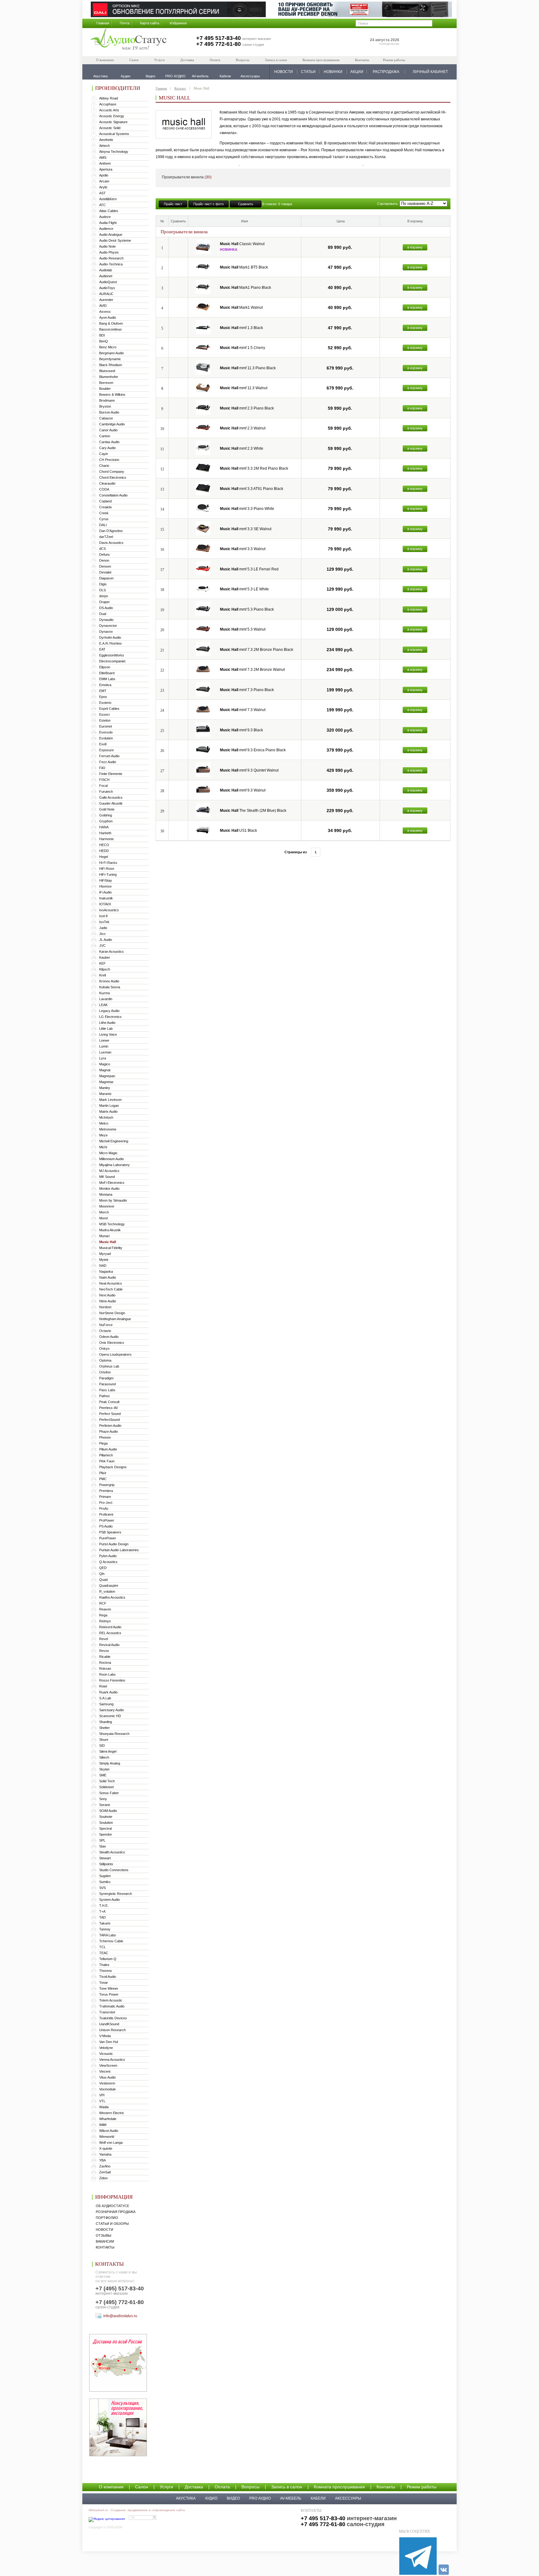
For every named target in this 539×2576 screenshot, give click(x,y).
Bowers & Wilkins (112, 395)
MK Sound (107, 1177)
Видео (233, 2498)
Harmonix (107, 839)
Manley (105, 1088)
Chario (104, 466)
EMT (103, 691)
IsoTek (104, 922)
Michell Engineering (114, 1141)
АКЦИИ (357, 72)
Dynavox (106, 632)
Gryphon (106, 821)
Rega (103, 1615)
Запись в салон (276, 60)
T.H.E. (104, 1905)
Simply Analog (110, 1763)
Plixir (103, 1473)
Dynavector (108, 626)
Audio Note (107, 246)
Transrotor (107, 2012)
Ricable (105, 1657)
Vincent (105, 2071)
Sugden (105, 1876)
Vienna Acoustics (112, 2060)
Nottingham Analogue (115, 1319)
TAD (102, 1917)
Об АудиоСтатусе (112, 2206)
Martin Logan (109, 1106)
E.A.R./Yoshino (110, 643)
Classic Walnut (242, 244)
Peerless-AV (109, 1408)
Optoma (105, 1360)
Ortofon (105, 1372)
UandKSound (109, 2024)
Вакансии (105, 2241)
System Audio (109, 1900)
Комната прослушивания (321, 60)
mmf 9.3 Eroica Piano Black (253, 750)
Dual (103, 614)
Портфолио (107, 2218)
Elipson (105, 667)
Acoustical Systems (114, 134)
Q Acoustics (108, 1562)
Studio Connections (114, 1870)
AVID (103, 306)
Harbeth (105, 833)
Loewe (104, 1040)
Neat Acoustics (111, 1283)
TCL (102, 1947)
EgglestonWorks (112, 655)
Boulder (105, 389)
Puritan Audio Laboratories (119, 1550)
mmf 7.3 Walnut (243, 710)
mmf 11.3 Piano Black (248, 368)
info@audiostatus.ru (120, 2316)
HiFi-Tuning (108, 874)
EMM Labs (107, 679)
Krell (102, 975)
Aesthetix (106, 140)
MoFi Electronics (112, 1183)
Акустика (186, 2498)
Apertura (106, 169)
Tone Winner (109, 1988)
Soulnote (106, 1817)
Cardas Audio (109, 442)
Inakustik (106, 898)
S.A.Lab (105, 1698)
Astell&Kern (108, 199)
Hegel (104, 857)
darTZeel (106, 537)
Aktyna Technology (114, 152)
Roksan (105, 1668)
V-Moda (105, 2036)
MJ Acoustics (109, 1171)
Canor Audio (108, 430)
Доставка (187, 60)
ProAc (104, 1508)
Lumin (104, 1046)
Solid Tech (107, 1781)
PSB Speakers (110, 1532)
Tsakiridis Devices (113, 2018)
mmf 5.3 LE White (244, 589)
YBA (102, 2160)
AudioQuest (108, 282)
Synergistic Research (116, 1894)
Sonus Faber (109, 1793)
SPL (102, 1840)
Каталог (180, 88)
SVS (102, 1888)
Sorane (105, 1805)
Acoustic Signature (113, 122)
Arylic (103, 187)
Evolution (106, 738)
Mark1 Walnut (241, 307)
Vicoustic (106, 2054)
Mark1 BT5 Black (244, 267)
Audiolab (106, 270)
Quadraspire (109, 1586)
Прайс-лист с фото (209, 204)
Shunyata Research (114, 1734)
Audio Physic (109, 252)
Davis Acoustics (111, 543)
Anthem (105, 163)
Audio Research (111, 258)
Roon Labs (107, 1674)
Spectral (105, 1828)
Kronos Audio (109, 981)
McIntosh (106, 1117)
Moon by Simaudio (113, 1200)
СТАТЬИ (308, 72)
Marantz (105, 1094)
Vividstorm (107, 2083)
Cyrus (104, 519)
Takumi (105, 1923)
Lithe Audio (107, 1023)
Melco (104, 1123)
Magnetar (106, 1082)
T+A (102, 1911)
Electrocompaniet (112, 661)
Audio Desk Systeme (115, 240)
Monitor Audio (109, 1189)
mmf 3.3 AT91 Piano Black (252, 489)
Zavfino (105, 2166)
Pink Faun (107, 1461)
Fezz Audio (108, 762)
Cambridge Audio (112, 424)
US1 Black (238, 830)
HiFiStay (106, 880)
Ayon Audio (108, 317)
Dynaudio (106, 620)
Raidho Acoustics (112, 1597)
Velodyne (106, 2048)
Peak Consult (109, 1402)
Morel (103, 1218)
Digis (103, 584)
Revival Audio (109, 1645)
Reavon (105, 1609)
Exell (103, 744)
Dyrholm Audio (110, 637)
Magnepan (107, 1076)
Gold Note (107, 809)
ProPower (107, 1520)
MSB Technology (112, 1224)
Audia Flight (108, 223)
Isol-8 (103, 916)
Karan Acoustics (112, 951)
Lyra (103, 1058)
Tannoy (105, 1929)
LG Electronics (110, 1017)
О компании (105, 60)
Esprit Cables (109, 709)
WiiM (103, 2125)
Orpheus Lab (109, 1366)
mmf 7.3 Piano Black (247, 690)
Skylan (104, 1769)
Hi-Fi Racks (108, 863)
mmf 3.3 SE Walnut (246, 529)
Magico (105, 1064)
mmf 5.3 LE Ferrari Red (249, 569)
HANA (104, 827)
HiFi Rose (107, 869)
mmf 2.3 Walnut (243, 428)
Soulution (106, 1823)
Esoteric (105, 703)
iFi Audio (105, 892)
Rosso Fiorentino (112, 1680)
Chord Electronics (113, 477)
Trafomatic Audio (112, 2006)
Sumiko (105, 1882)
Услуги (159, 60)
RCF (103, 1603)
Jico (102, 934)
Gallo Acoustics (111, 797)
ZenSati (105, 2172)
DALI (103, 525)
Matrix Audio (108, 1111)
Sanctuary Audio (112, 1710)
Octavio (105, 1331)
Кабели (318, 2498)
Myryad (105, 1254)
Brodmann (107, 400)
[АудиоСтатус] (129, 40)
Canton (105, 436)
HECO (104, 845)
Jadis (103, 928)
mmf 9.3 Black (241, 730)
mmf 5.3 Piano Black (247, 609)
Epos (103, 697)
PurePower (108, 1538)
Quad (103, 1580)
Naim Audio (108, 1277)
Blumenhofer (109, 377)
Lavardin (106, 999)
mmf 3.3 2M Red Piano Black (254, 468)
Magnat (105, 1070)
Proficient (106, 1514)
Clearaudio (107, 483)
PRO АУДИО (260, 2498)
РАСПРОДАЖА (386, 72)
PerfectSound (109, 1420)
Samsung (106, 1704)
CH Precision (109, 460)
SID (102, 1746)
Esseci (104, 714)
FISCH (104, 780)
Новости (104, 2230)
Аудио (211, 2498)
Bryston (105, 406)
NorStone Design (112, 1313)
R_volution (107, 1591)
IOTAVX (105, 904)
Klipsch (105, 969)
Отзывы (104, 2235)
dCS (102, 549)
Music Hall (108, 1242)
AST (102, 193)
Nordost (105, 1307)
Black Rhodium (111, 365)
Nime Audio (108, 1301)
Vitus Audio (107, 2077)
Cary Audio (107, 448)
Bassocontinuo (110, 329)
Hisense (105, 886)
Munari (104, 1236)
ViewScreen (108, 2065)
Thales (104, 1965)
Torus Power (109, 1994)
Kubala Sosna (110, 987)
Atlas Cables (109, 211)
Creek (104, 513)
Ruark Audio (108, 1692)
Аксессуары (348, 2498)
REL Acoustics (110, 1633)
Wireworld (107, 2137)
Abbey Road (109, 98)
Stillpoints (106, 1864)
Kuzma (104, 993)
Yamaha (105, 2154)
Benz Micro (108, 347)
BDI (102, 335)
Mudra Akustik (110, 1230)
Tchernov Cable (111, 1941)
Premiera (106, 1491)
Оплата (215, 60)
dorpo (104, 596)
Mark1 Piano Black (245, 288)
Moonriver (107, 1206)
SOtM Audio (108, 1811)
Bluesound (107, 371)
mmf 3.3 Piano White (247, 509)
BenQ (104, 341)
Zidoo (103, 2178)
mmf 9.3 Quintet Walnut (249, 770)
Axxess (105, 312)
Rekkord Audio (110, 1627)
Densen (105, 566)
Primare (105, 1497)
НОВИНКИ (333, 72)
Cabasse (106, 418)
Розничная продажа (116, 2212)
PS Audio (106, 1526)
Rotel (103, 1686)
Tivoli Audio (108, 1977)
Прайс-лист (173, 204)
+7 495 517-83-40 (219, 38)
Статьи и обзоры (112, 2224)
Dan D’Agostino (111, 531)
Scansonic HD (110, 1716)
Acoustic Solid (110, 128)
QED (103, 1568)
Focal (103, 786)
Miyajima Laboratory (114, 1165)
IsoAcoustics (109, 910)
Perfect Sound (110, 1414)
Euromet (106, 726)
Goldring (106, 815)
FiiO (102, 768)
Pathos (104, 1396)
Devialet (105, 572)
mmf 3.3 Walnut (243, 549)
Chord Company (112, 472)
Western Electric (112, 2113)
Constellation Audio (113, 495)
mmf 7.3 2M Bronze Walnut (252, 670)
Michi (103, 1147)
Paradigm (106, 1378)
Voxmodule (107, 2089)
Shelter (104, 1728)
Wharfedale (108, 2119)
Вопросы (243, 60)
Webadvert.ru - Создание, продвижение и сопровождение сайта (137, 2510)
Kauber (105, 957)
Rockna (105, 1663)
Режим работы (394, 60)
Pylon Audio (108, 1556)
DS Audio (106, 608)
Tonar (104, 1983)
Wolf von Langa (111, 2143)
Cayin (104, 454)
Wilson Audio (109, 2131)
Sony (103, 1799)
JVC (102, 946)
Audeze (105, 217)
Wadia (104, 2107)
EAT (102, 649)
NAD (103, 1266)
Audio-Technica (111, 264)
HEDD (104, 851)
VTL (102, 2101)
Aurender (106, 300)
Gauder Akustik (111, 803)
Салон (134, 60)
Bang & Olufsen (111, 323)
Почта (125, 23)
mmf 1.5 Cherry (243, 348)
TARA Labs (108, 1935)
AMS (103, 157)
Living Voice (108, 1034)
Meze (103, 1135)
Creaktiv (106, 507)
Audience (106, 229)
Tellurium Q (108, 1959)
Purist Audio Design (114, 1544)
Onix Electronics (112, 1343)
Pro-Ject (106, 1503)
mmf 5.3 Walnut (243, 629)
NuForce (106, 1325)
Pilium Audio (108, 1449)
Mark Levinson (110, 1100)
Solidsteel (106, 1787)
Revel (104, 1639)
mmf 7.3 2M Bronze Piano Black (257, 650)
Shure (104, 1740)
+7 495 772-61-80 (219, 44)
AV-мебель (291, 2498)
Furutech (106, 792)
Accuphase (108, 104)
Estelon (105, 720)
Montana (106, 1194)
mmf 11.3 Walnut (244, 388)
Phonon (105, 1437)
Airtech (104, 146)
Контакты (362, 60)
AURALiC (106, 294)
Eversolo (106, 732)
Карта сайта (150, 23)
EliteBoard (107, 673)
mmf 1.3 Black (241, 328)
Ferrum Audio (109, 756)
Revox (104, 1651)
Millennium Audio (112, 1159)
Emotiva (105, 685)
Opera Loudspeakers (115, 1354)
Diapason (106, 578)
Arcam (104, 181)
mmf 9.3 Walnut (243, 790)
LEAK (103, 1005)
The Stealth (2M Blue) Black (253, 811)
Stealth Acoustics (112, 1852)
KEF (102, 963)
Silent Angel (108, 1751)
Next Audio (107, 1295)
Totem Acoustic (111, 2000)
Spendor (106, 1834)
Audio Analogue (111, 235)
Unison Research (112, 2030)
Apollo (104, 175)
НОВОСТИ (284, 72)
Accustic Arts (109, 110)
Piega (103, 1443)
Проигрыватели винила (187, 177)
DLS (102, 590)
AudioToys (107, 288)
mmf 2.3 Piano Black (247, 408)
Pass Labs (107, 1390)
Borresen (106, 383)
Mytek (104, 1260)
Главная (103, 23)
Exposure (107, 750)
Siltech (104, 1757)
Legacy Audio (109, 1011)
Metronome (108, 1129)
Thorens (106, 1971)
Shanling (106, 1722)
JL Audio (106, 940)
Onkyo (104, 1349)
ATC (102, 205)
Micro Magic (108, 1153)
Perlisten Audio (110, 1426)
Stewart (105, 1858)
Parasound (107, 1384)
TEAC (104, 1953)
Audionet (106, 276)
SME (103, 1775)
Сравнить (246, 204)
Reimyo (105, 1621)
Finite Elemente (111, 774)
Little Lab (106, 1029)
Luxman (105, 1052)
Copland (105, 501)
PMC (103, 1479)
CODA (104, 489)
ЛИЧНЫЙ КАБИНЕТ (430, 72)
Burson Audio (109, 412)
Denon (104, 560)
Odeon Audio (109, 1337)
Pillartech (106, 1455)
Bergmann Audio (112, 353)
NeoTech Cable (111, 1289)
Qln (102, 1574)
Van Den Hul (109, 2042)
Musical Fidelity (111, 1248)
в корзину (415, 247)
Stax (103, 1846)
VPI (102, 2095)
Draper (104, 602)
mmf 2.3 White (242, 448)
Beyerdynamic (110, 359)
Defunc (105, 554)
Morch (104, 1212)
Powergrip (107, 1485)
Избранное (178, 23)
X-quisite (106, 2148)
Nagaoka (106, 1271)
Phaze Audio (109, 1431)
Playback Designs (113, 1467)
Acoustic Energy (112, 116)
